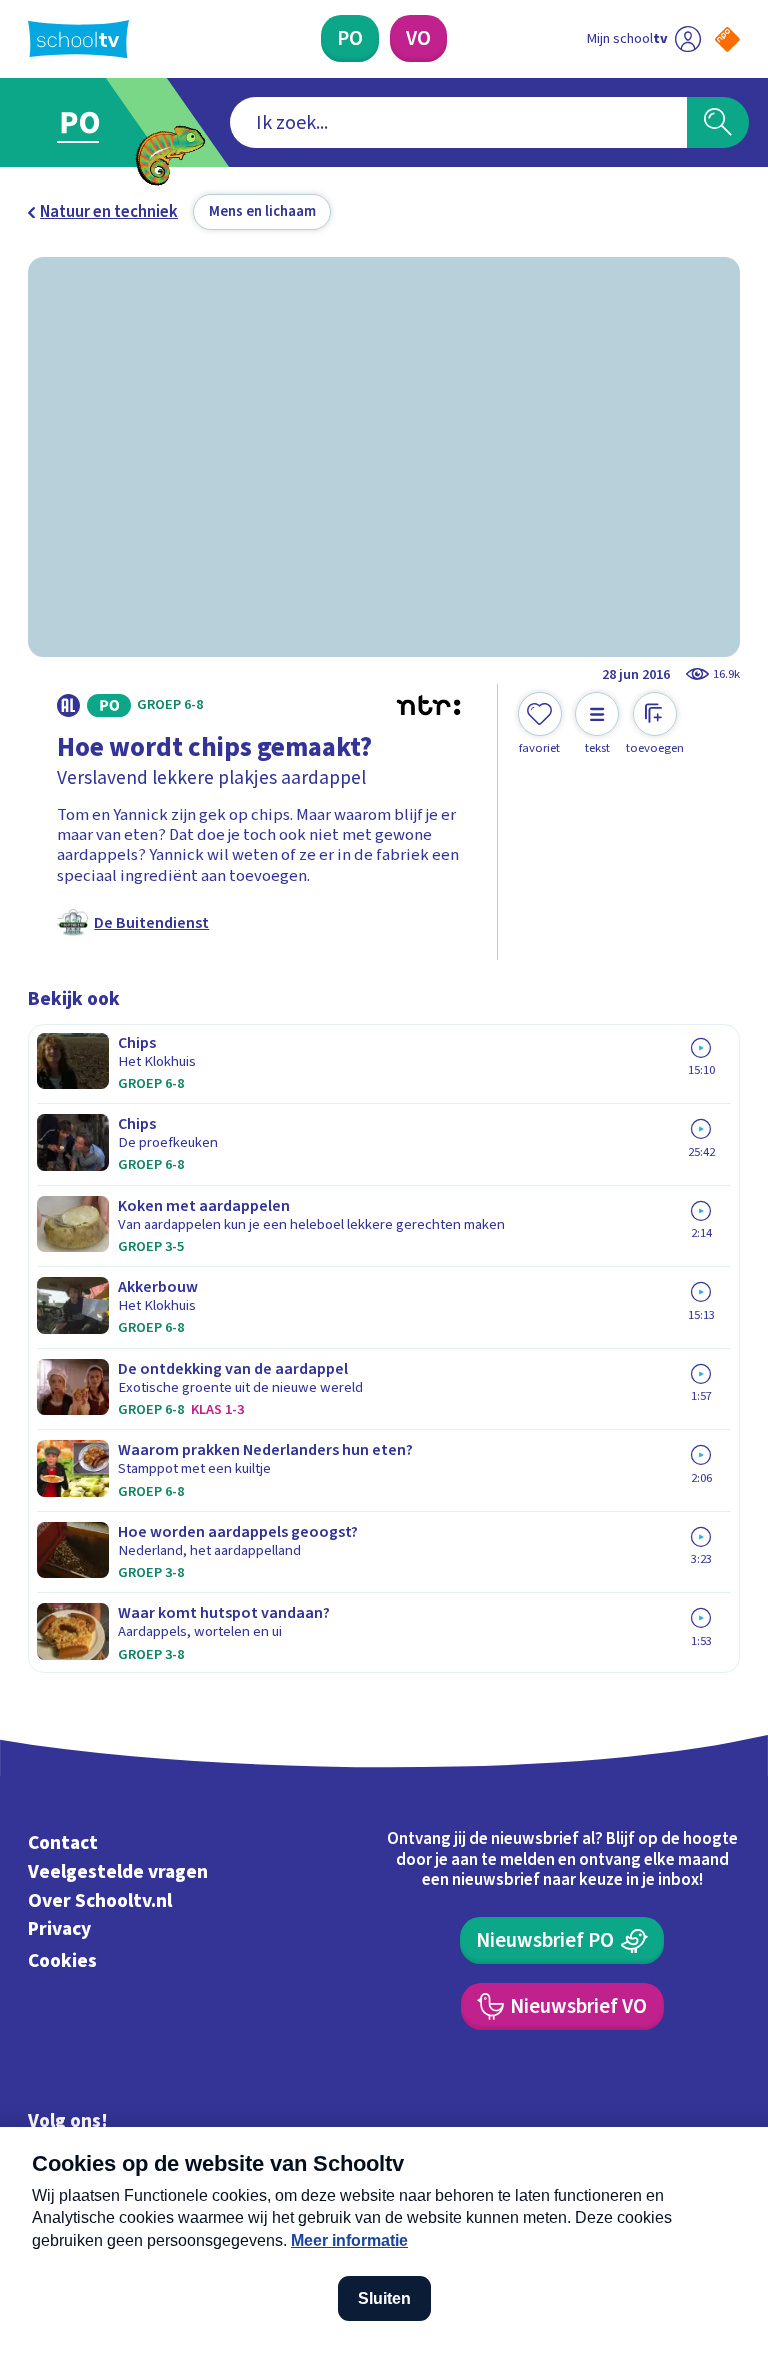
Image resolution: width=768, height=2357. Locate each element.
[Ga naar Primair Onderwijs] (92, 122)
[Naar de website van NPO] (727, 39)
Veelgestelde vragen (118, 1872)
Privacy (59, 1930)
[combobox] (458, 123)
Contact (63, 1843)
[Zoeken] (718, 123)
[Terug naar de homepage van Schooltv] (78, 39)
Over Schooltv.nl (100, 1901)
